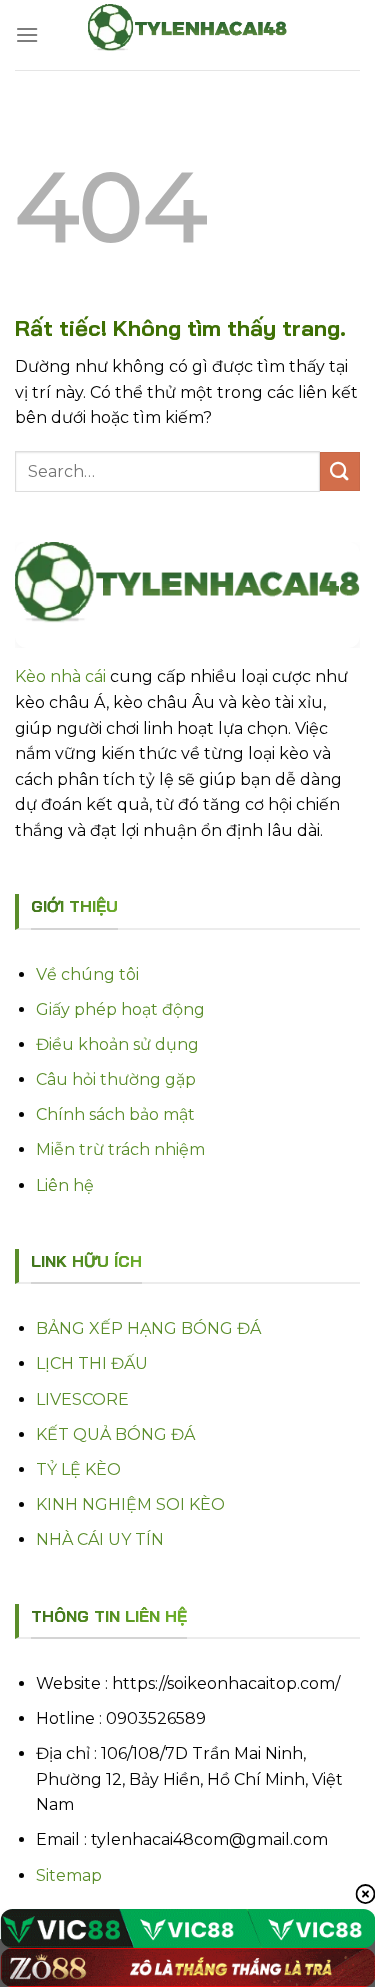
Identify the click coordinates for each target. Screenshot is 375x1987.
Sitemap (69, 1875)
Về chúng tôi (87, 974)
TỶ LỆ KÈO (78, 1469)
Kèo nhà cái (60, 676)
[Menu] (27, 34)
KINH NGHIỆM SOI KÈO (130, 1504)
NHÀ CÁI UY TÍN (100, 1539)
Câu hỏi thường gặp (116, 1079)
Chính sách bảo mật (115, 1114)
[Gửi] (340, 471)
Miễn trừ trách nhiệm (120, 1149)
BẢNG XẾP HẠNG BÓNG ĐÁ (148, 1328)
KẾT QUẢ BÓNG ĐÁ (115, 1434)
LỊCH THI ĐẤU (92, 1363)
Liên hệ (65, 1185)
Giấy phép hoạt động (120, 1009)
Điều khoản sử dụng (117, 1044)
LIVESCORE (82, 1399)
